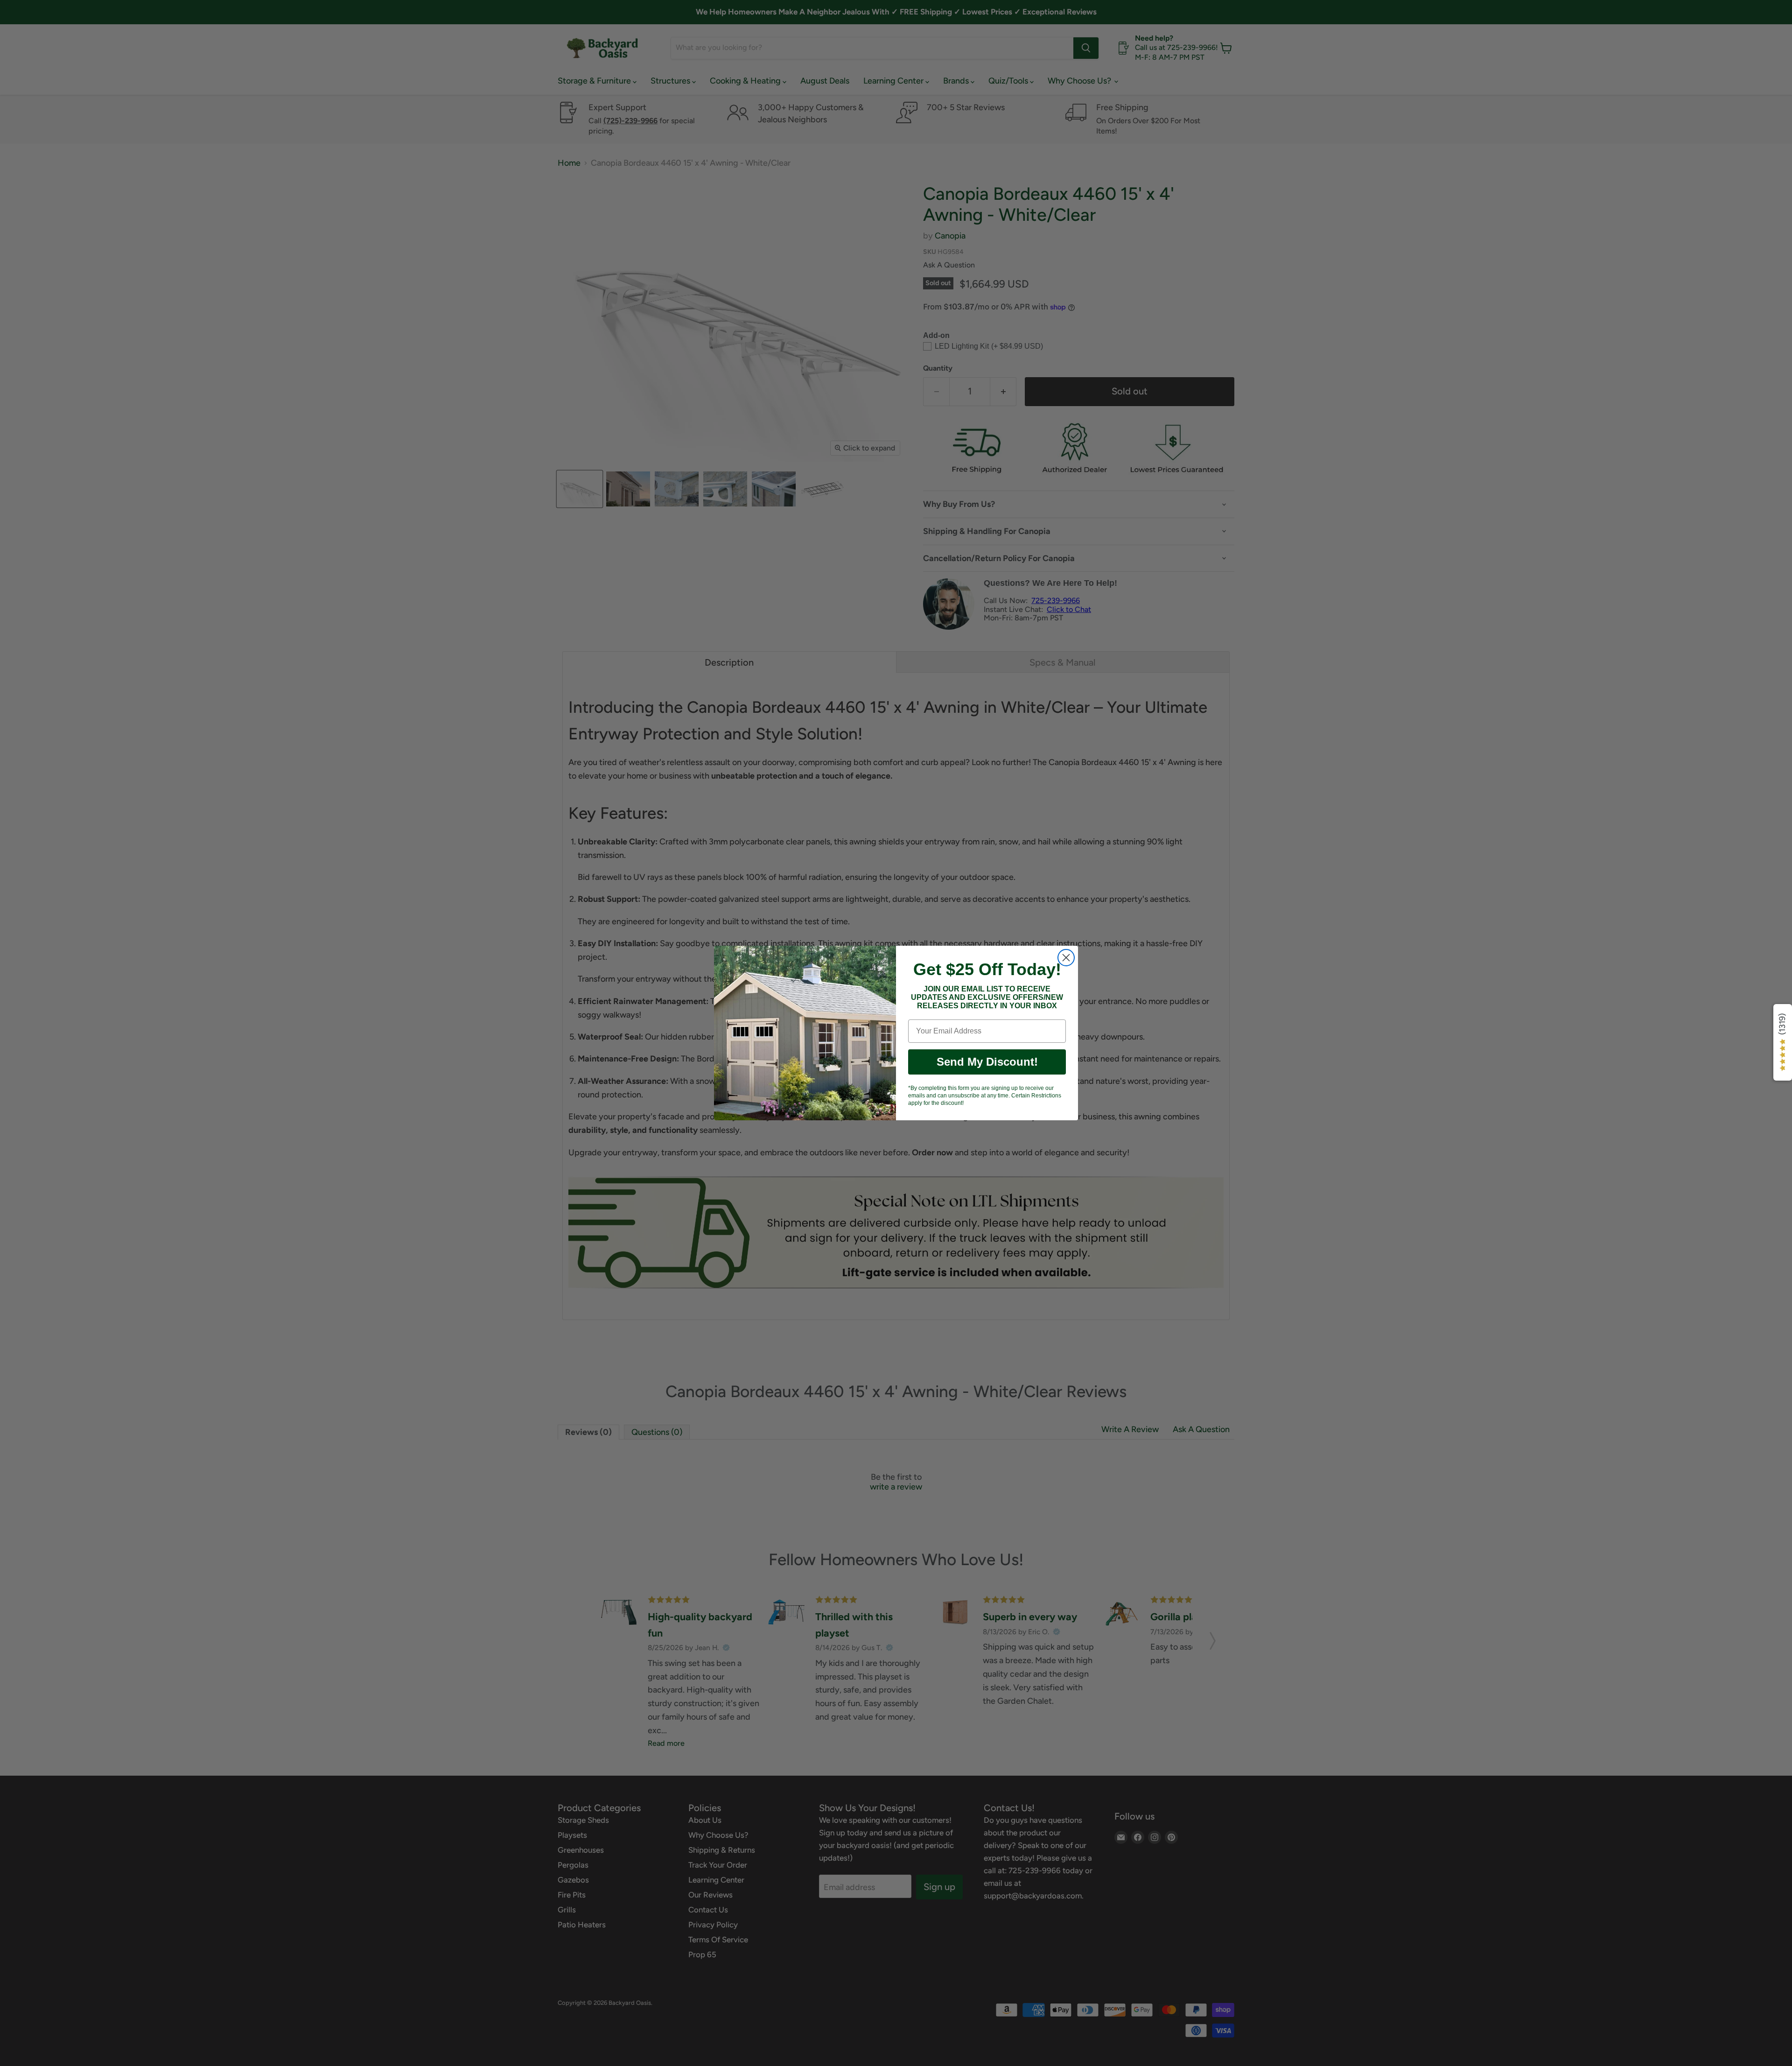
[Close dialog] (1066, 958)
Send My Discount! (987, 1062)
